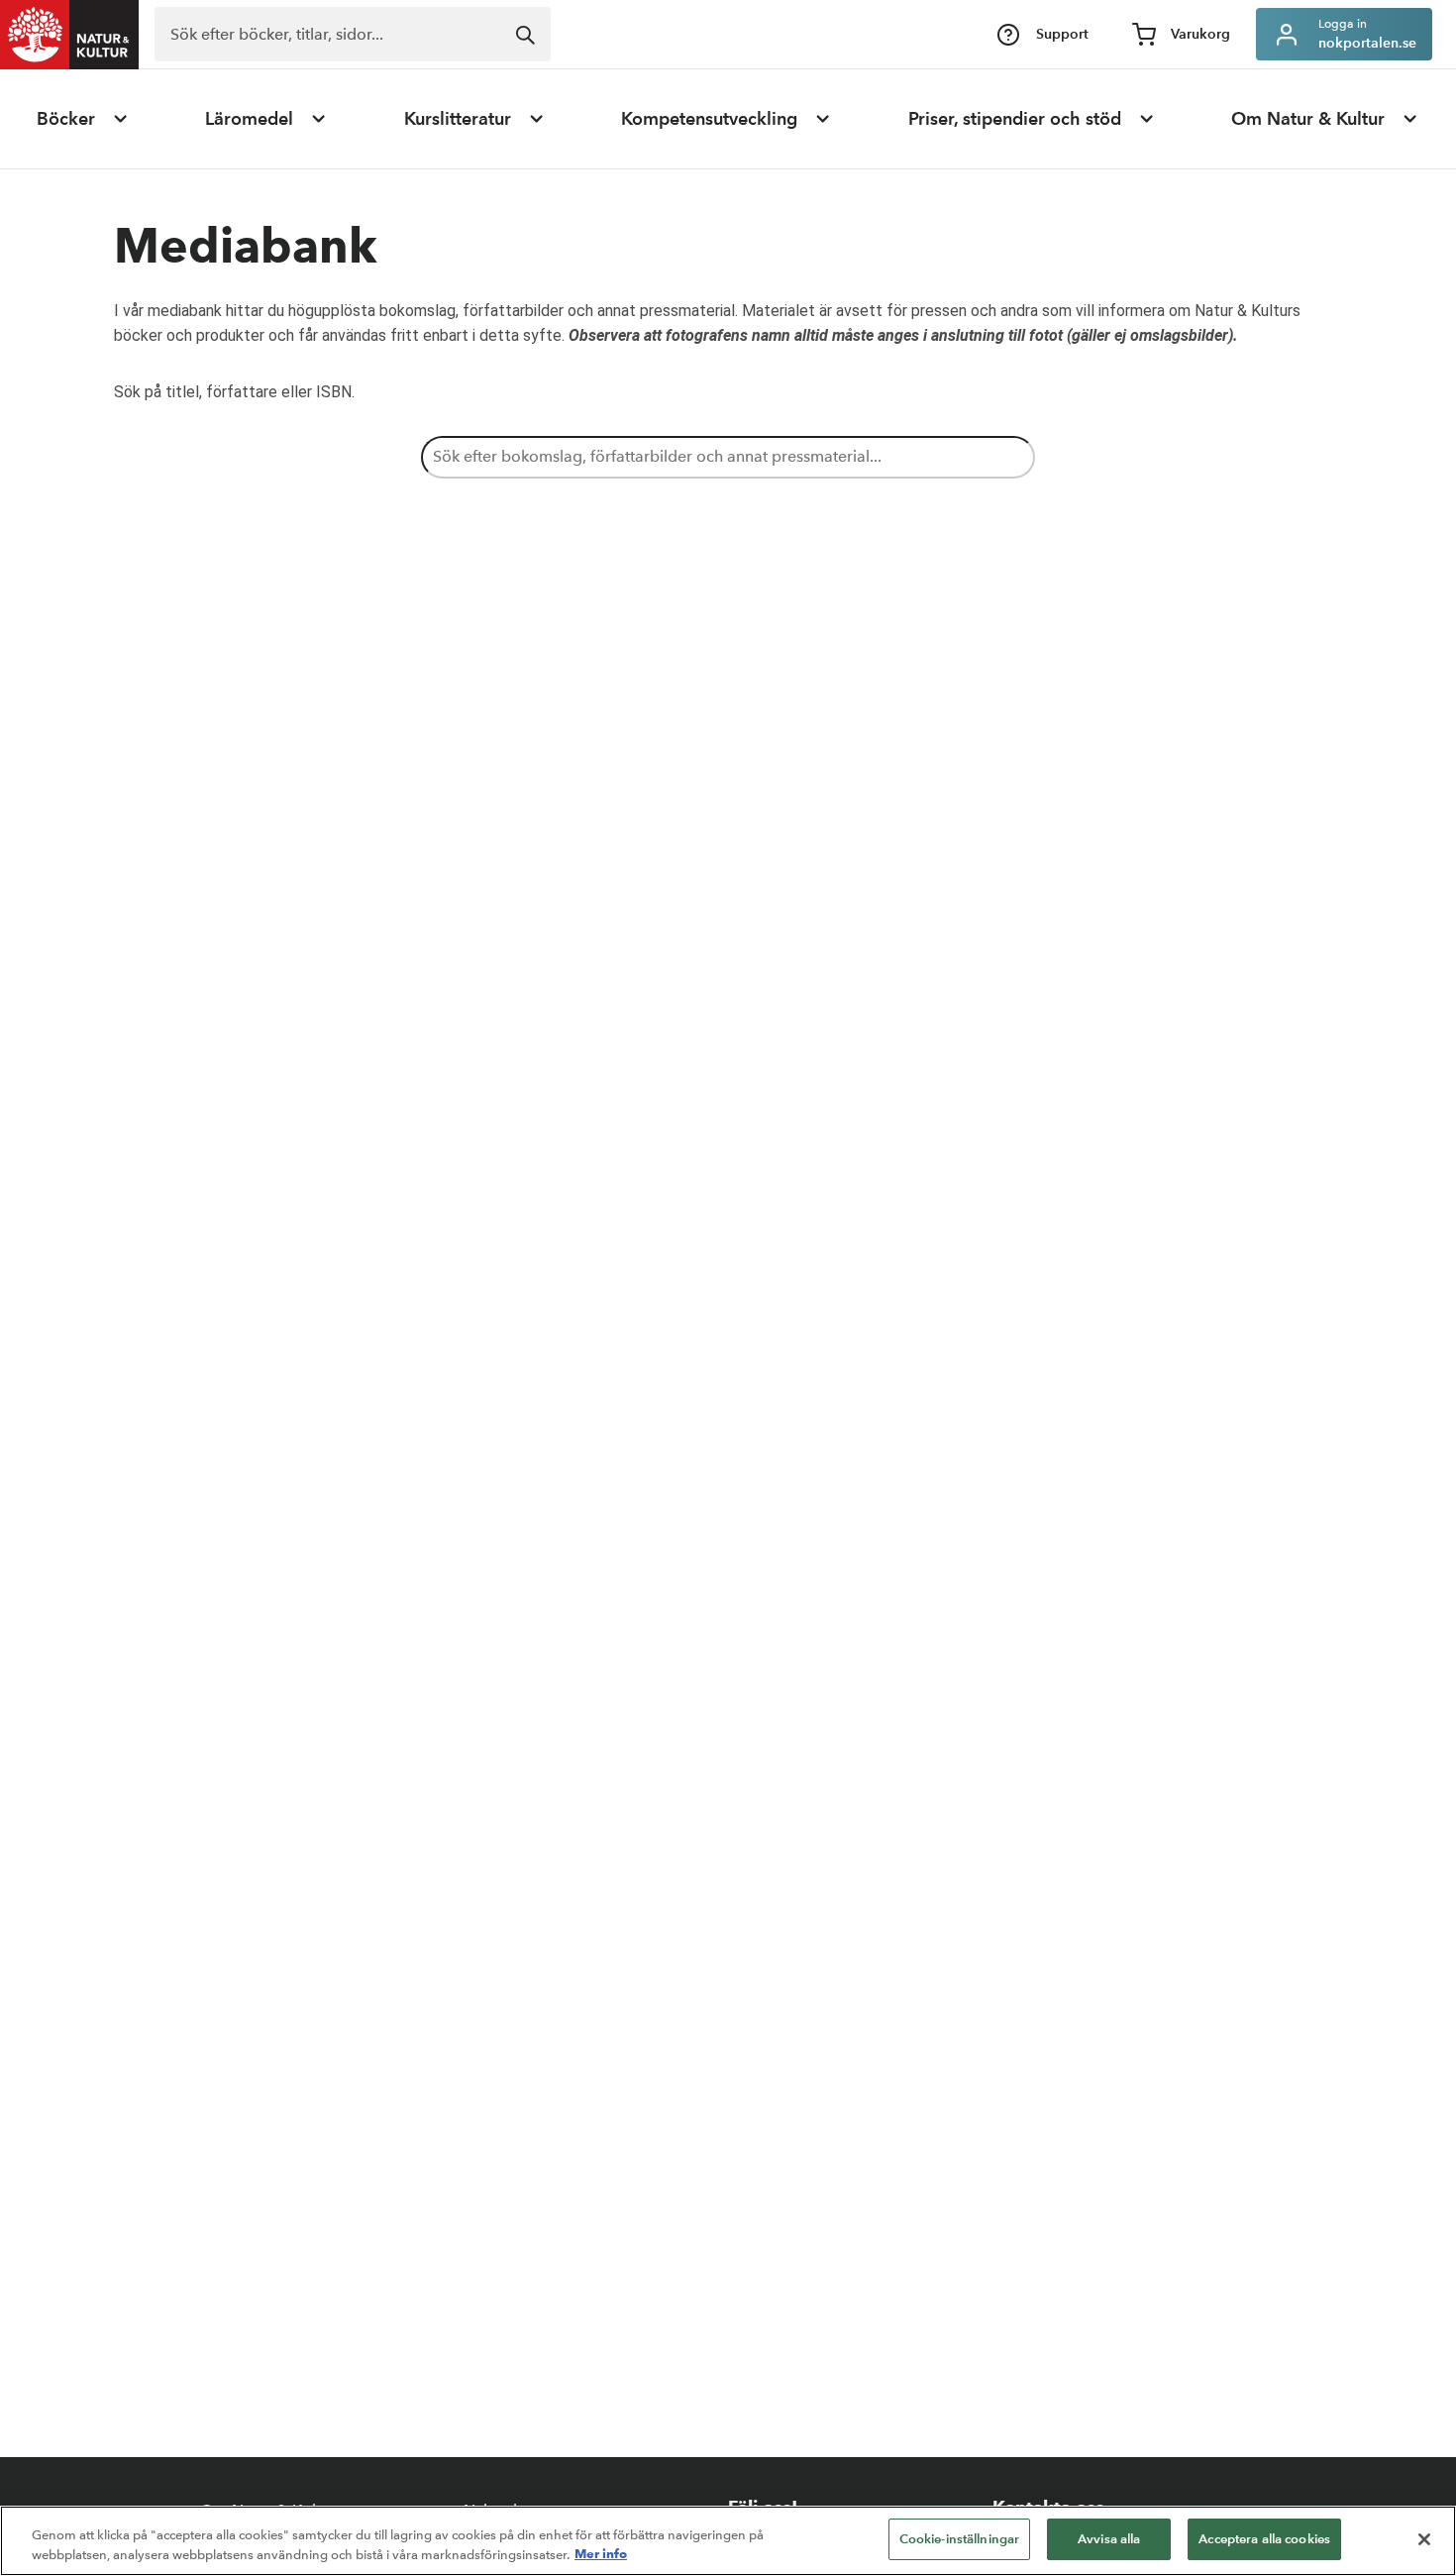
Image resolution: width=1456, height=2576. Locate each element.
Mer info (601, 2554)
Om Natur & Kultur (1308, 119)
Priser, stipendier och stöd (1015, 119)
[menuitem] (83, 119)
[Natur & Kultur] (69, 35)
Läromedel (249, 119)
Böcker (66, 119)
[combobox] (353, 34)
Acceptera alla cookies (1264, 2539)
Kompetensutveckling (709, 119)
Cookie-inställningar (960, 2539)
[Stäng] (1424, 2539)
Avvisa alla (1109, 2539)
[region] (728, 2541)
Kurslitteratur (458, 119)
